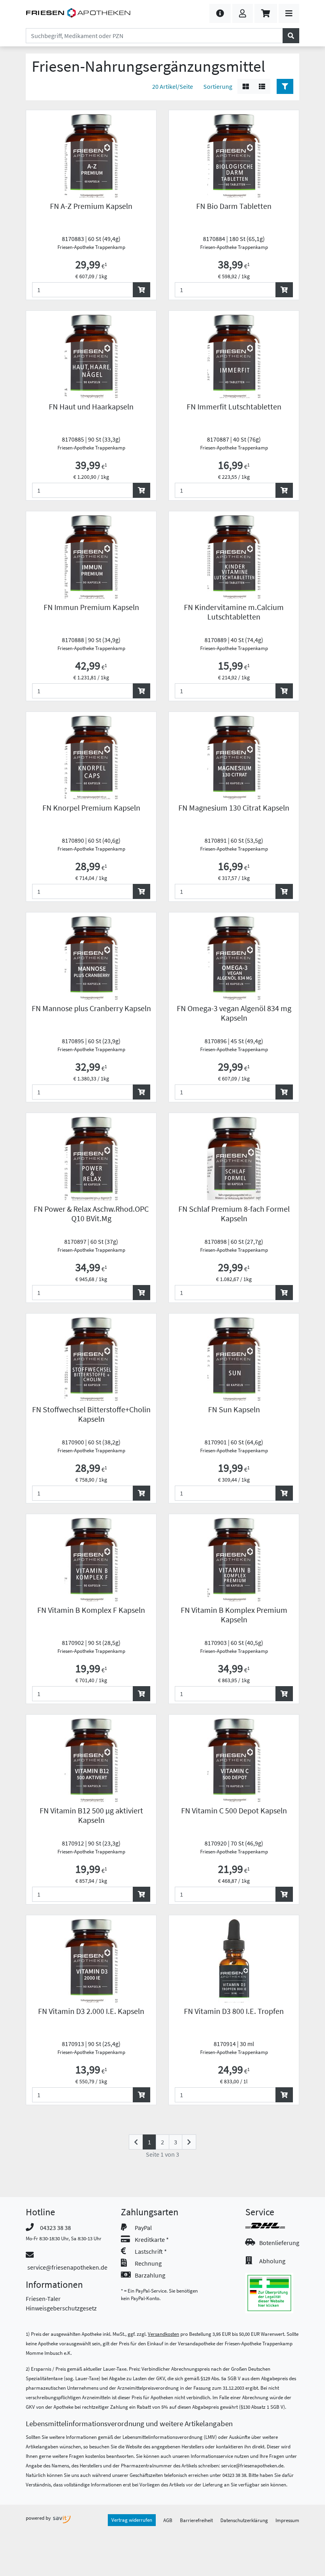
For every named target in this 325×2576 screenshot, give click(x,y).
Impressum (287, 2520)
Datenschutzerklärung (244, 2520)
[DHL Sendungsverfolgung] (272, 2226)
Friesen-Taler (43, 2299)
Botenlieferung (279, 2243)
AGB (168, 2520)
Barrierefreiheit (196, 2520)
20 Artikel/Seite (173, 86)
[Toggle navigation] (289, 13)
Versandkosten (163, 2334)
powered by (39, 2518)
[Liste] (262, 86)
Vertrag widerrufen (132, 2520)
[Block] (246, 86)
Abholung (272, 2261)
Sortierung (218, 86)
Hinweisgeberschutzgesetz (61, 2308)
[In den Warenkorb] (141, 290)
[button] (220, 13)
